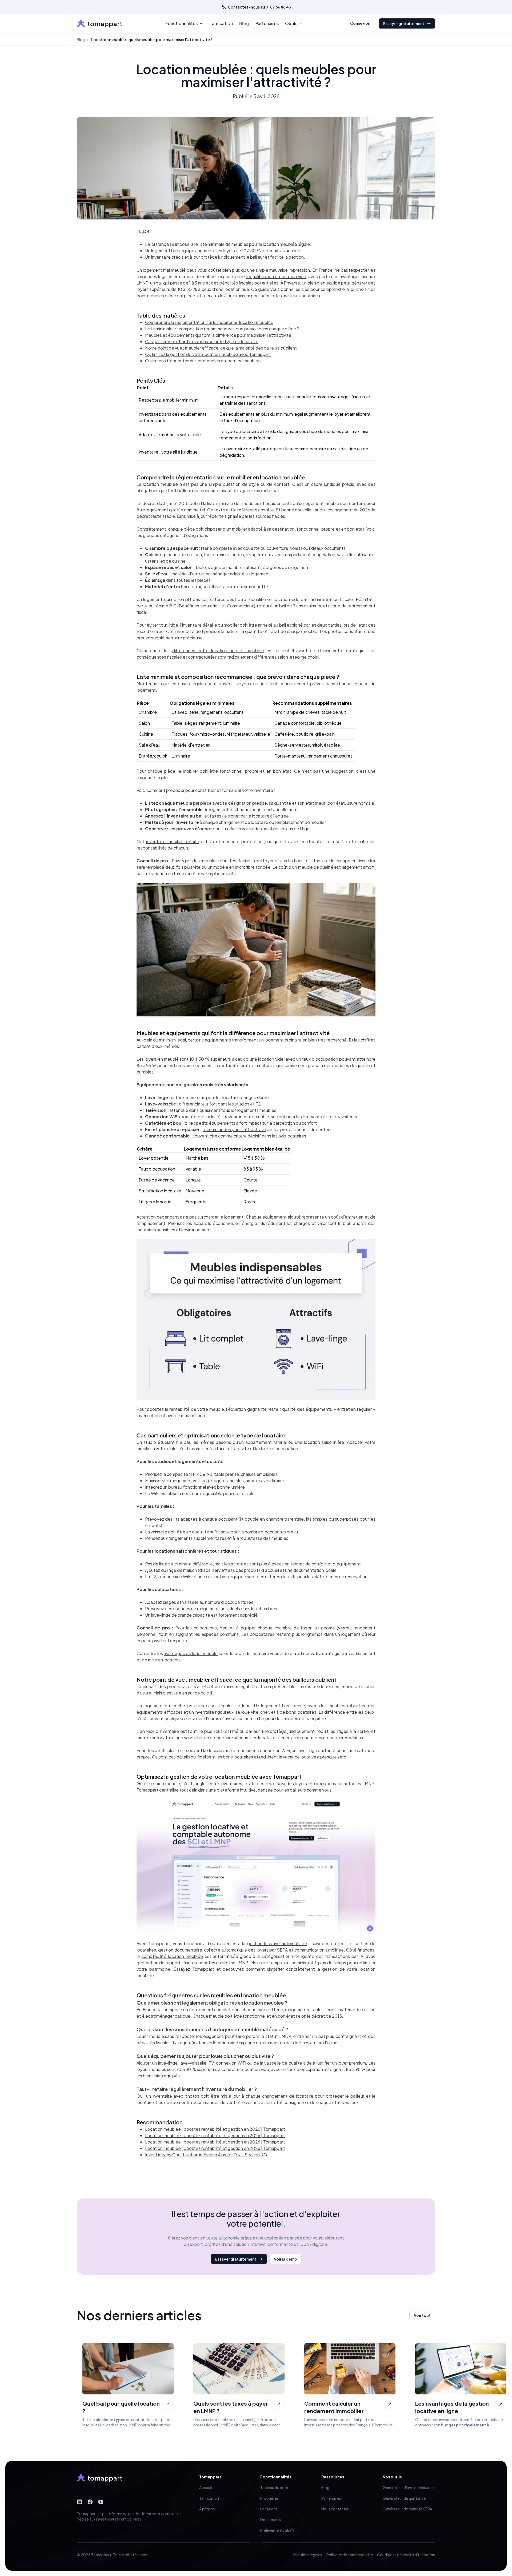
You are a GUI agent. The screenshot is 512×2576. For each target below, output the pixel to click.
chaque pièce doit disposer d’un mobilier (208, 529)
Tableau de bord (274, 2487)
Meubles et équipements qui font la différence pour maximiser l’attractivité (218, 335)
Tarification (221, 23)
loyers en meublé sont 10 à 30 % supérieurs (188, 1059)
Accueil (205, 2487)
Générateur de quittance (404, 2498)
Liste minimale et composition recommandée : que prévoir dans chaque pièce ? (222, 329)
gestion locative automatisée (277, 1943)
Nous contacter (335, 2509)
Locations (269, 2509)
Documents (271, 2519)
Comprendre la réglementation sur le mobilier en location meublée (209, 322)
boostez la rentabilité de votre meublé (185, 1409)
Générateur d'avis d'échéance (409, 2487)
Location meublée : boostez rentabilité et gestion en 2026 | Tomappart (215, 2129)
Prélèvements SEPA (277, 2530)
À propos (207, 2509)
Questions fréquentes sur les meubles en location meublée (203, 361)
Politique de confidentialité (350, 2555)
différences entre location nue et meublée (218, 650)
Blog (244, 23)
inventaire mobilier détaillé (173, 841)
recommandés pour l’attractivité (234, 1129)
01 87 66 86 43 (278, 7)
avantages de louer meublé (191, 1653)
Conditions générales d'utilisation (406, 2555)
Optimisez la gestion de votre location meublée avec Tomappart (208, 354)
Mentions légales (308, 2555)
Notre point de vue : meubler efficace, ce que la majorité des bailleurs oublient (221, 348)
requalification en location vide (276, 276)
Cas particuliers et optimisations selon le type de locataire (202, 341)
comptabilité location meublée (172, 1956)
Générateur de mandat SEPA (407, 2509)
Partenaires (267, 23)
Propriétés (269, 2498)
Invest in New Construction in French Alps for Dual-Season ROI (207, 2155)
